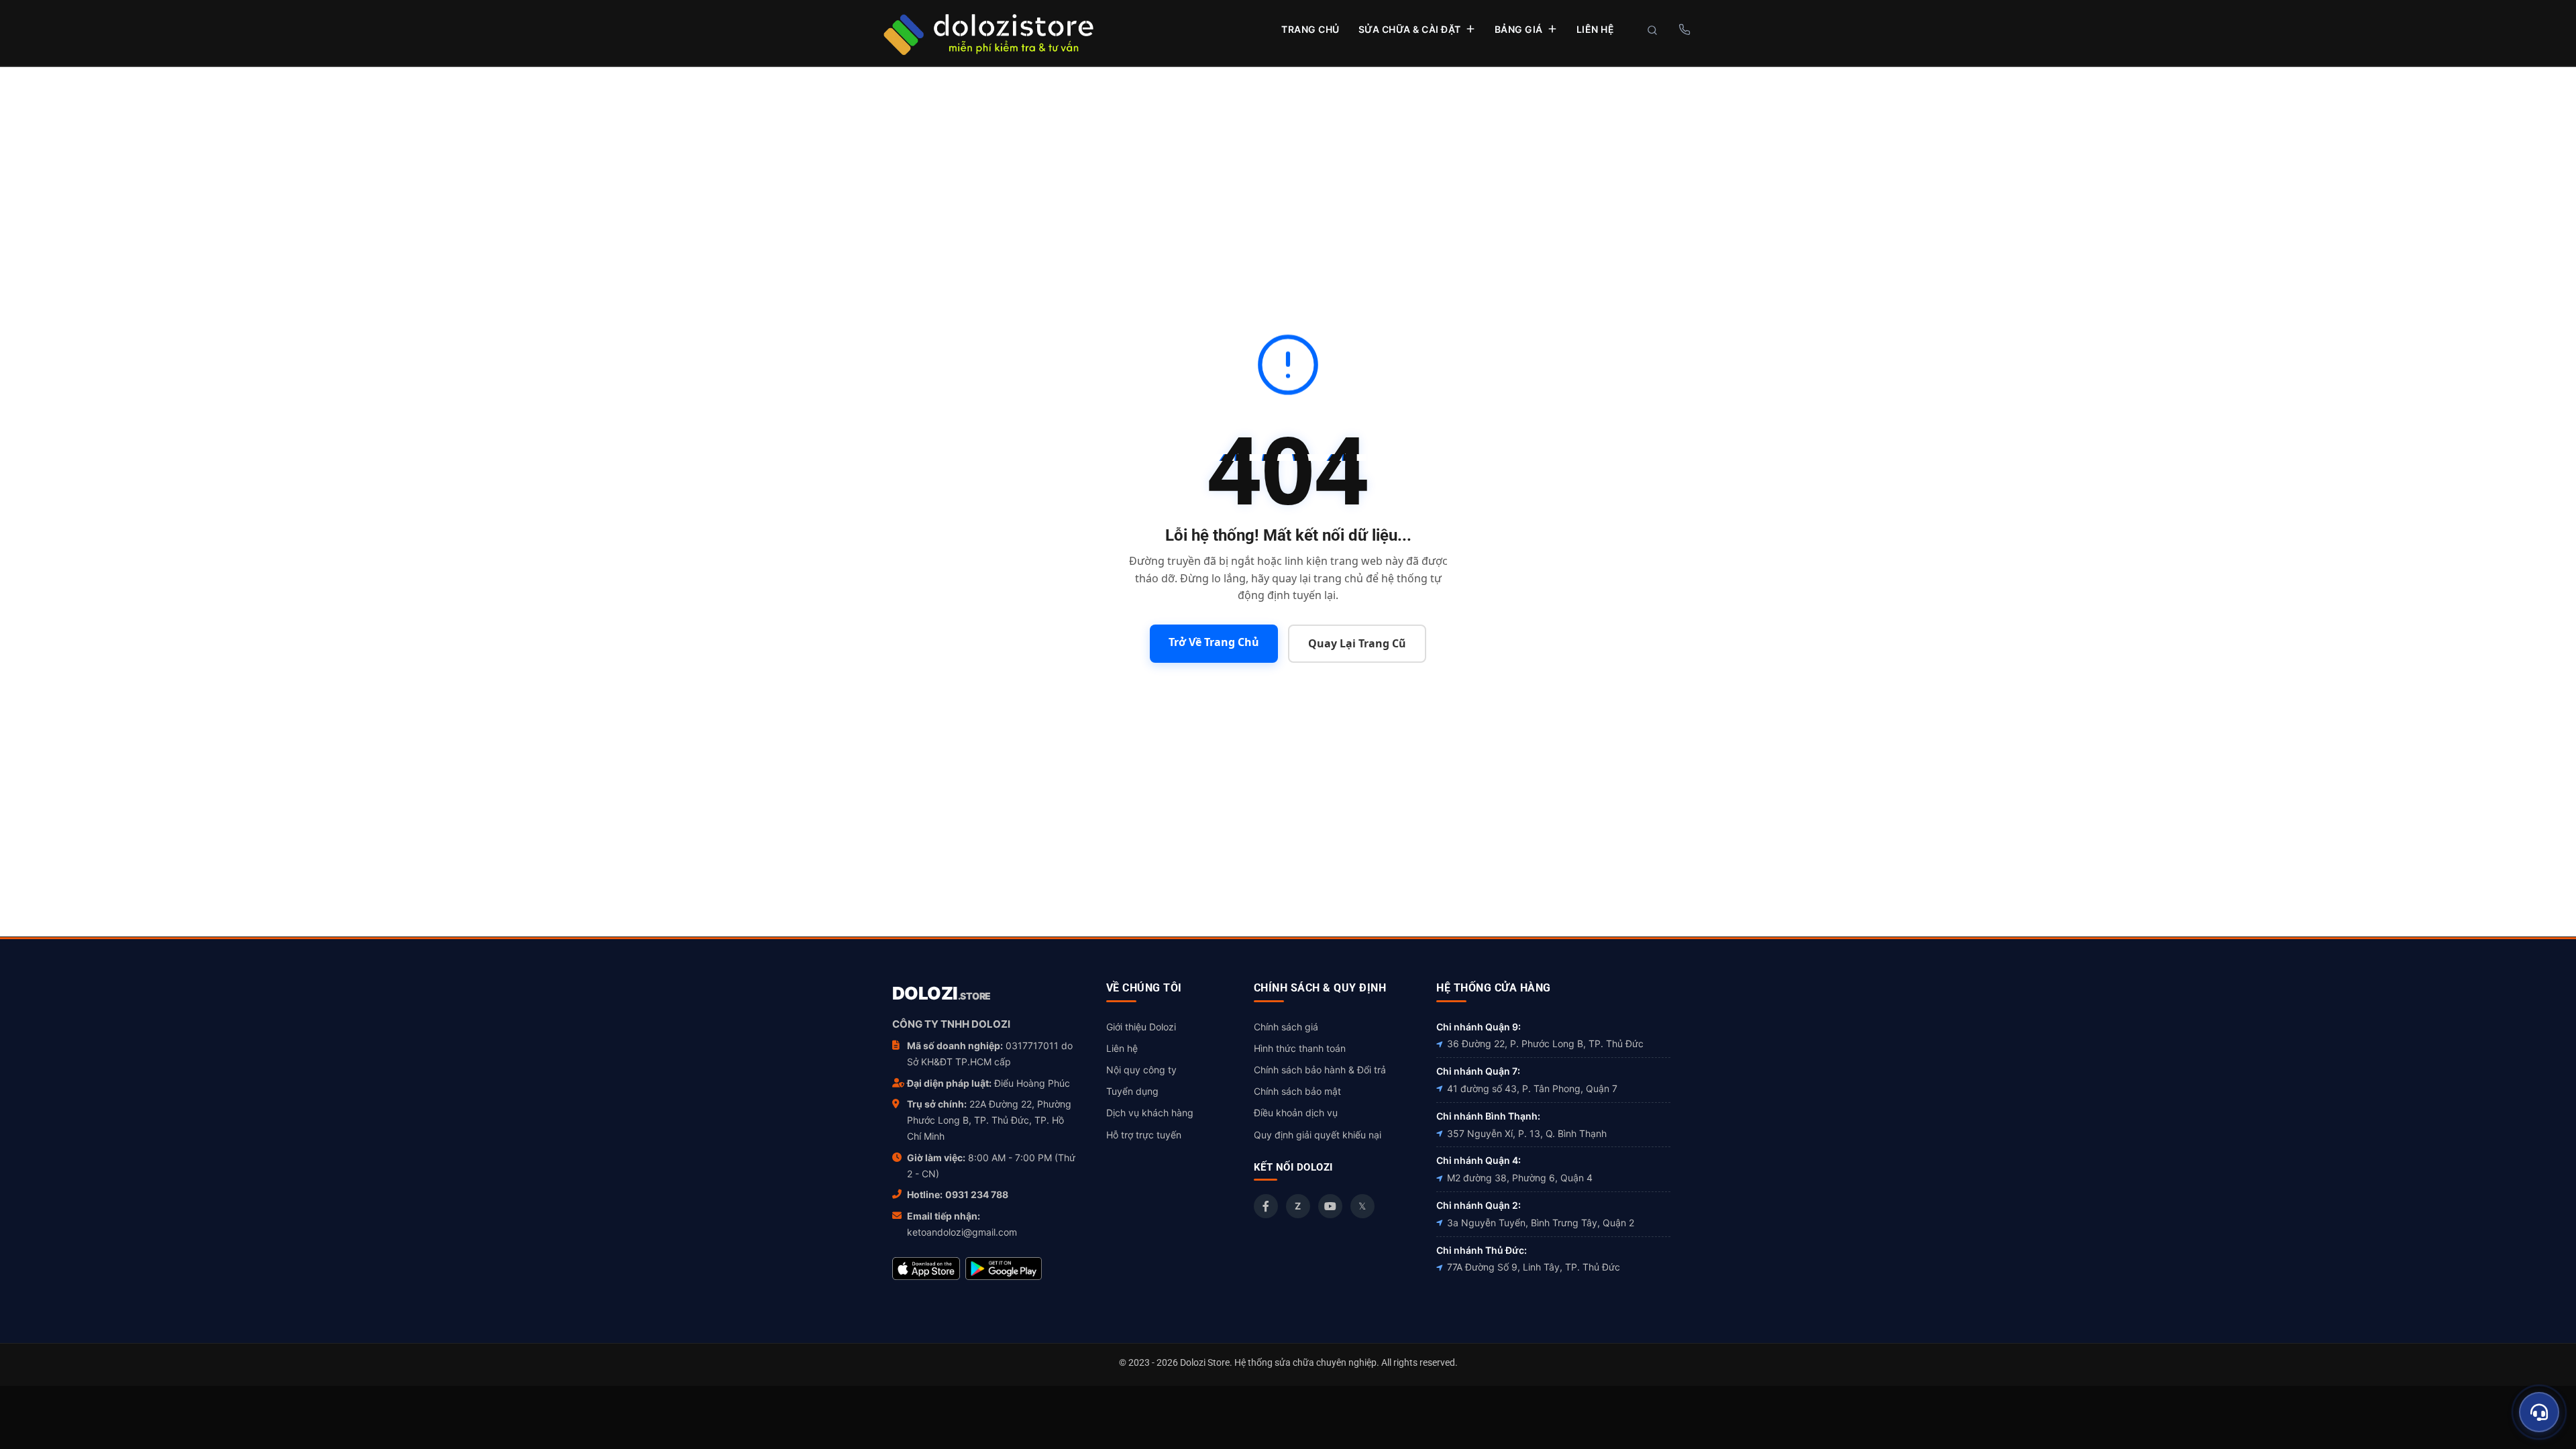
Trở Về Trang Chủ (1214, 642)
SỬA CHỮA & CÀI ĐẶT (1410, 29)
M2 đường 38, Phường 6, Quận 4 (1520, 1178)
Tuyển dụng (1132, 1091)
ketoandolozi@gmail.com (962, 1232)
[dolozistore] (988, 33)
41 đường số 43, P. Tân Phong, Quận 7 (1532, 1088)
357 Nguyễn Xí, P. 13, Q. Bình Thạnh (1527, 1133)
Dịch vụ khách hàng (1150, 1113)
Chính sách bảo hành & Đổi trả (1320, 1070)
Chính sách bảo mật (1297, 1091)
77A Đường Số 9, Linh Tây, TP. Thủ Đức (1534, 1267)
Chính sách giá (1286, 1027)
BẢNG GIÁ (1519, 29)
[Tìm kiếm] (1652, 30)
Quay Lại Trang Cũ (1357, 643)
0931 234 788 (977, 1194)
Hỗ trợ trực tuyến (1144, 1135)
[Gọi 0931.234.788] (1684, 30)
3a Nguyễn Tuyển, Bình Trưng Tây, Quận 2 (1541, 1223)
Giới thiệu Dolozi (1141, 1027)
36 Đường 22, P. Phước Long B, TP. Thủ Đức (1545, 1043)
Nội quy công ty (1141, 1070)
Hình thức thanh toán (1300, 1048)
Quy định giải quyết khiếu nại (1318, 1135)
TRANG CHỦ (1310, 29)
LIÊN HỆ (1596, 29)
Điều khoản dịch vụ (1296, 1113)
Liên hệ (1122, 1048)
